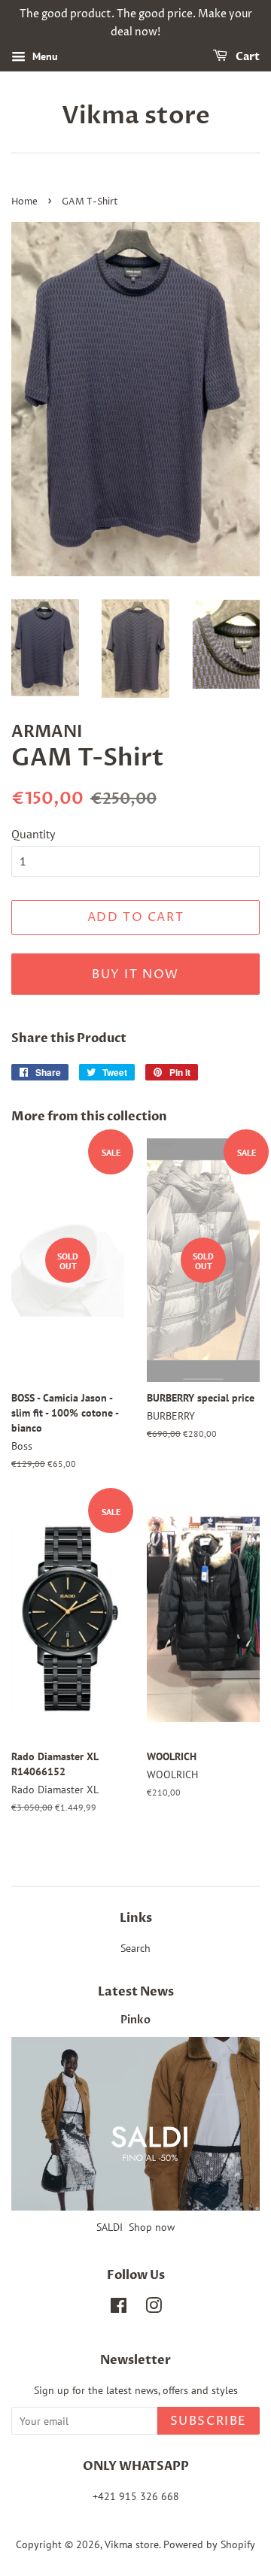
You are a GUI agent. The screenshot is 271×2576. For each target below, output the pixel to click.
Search (135, 1948)
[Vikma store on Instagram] (154, 2308)
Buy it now (135, 974)
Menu (44, 56)
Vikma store (136, 116)
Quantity (33, 834)
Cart (247, 57)
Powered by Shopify (209, 2544)
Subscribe (209, 2421)
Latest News (136, 1992)
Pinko (135, 2020)
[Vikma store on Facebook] (119, 2308)
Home (24, 202)
